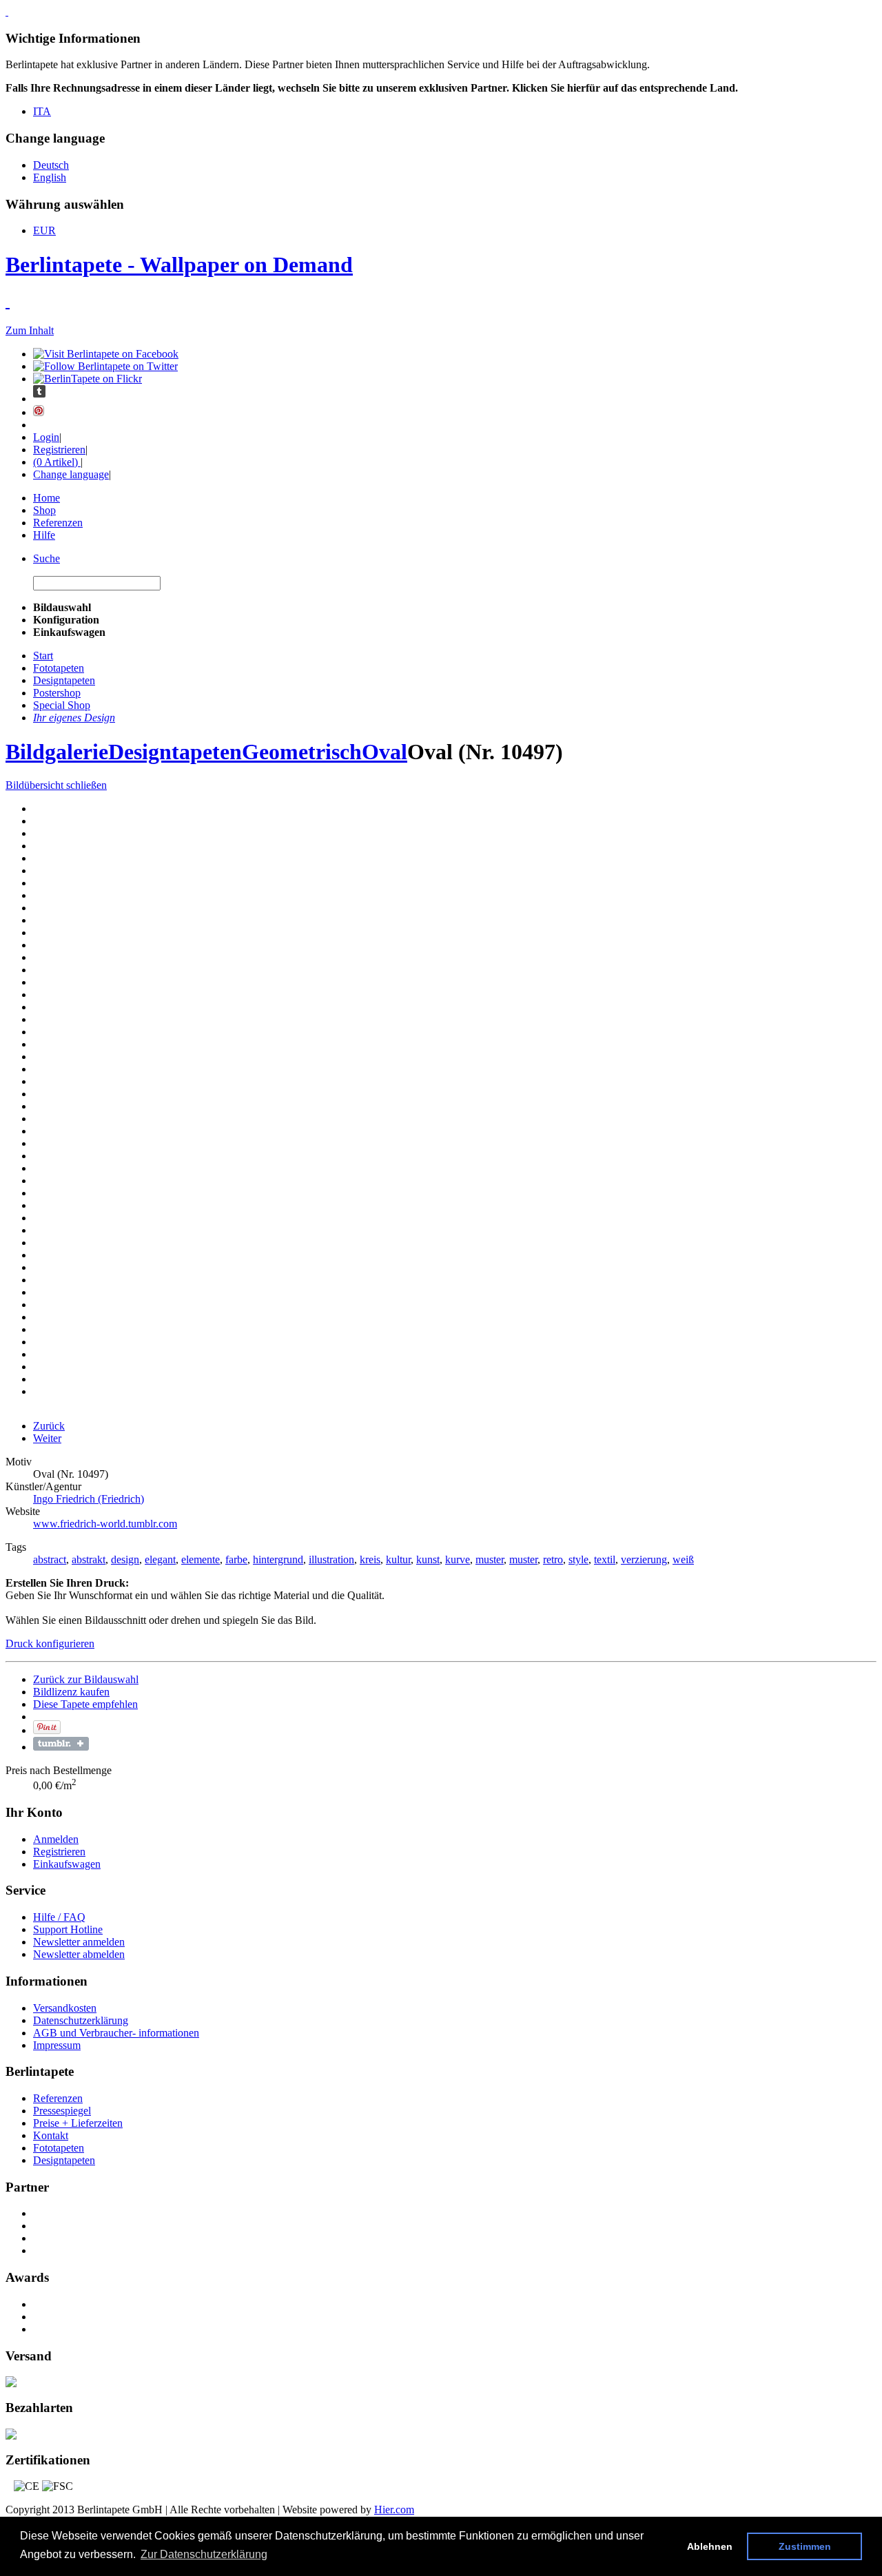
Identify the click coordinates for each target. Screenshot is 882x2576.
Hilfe (44, 535)
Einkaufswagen (67, 1864)
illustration (331, 1559)
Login (46, 437)
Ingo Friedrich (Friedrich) (89, 1499)
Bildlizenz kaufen (71, 1692)
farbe (236, 1559)
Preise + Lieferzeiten (78, 2123)
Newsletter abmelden (79, 1954)
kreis (370, 1559)
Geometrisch (302, 752)
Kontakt (51, 2135)
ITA (42, 111)
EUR (44, 230)
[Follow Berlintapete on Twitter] (105, 366)
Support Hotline (68, 1929)
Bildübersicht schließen (56, 785)
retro (553, 1559)
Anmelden (56, 1839)
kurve (458, 1559)
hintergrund (278, 1559)
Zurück (49, 1426)
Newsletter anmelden (79, 1942)
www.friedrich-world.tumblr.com (105, 1524)
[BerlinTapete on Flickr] (88, 379)
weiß (683, 1559)
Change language (71, 474)
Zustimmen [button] (805, 2546)
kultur (398, 1559)
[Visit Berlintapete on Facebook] (106, 354)
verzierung (644, 1559)
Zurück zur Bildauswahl (86, 1679)
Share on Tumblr (61, 1744)
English (50, 177)
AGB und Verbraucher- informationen (116, 2033)
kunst (428, 1559)
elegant (160, 1559)
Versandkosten (65, 2008)
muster (490, 1559)
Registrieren (59, 450)
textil (605, 1559)
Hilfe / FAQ (59, 1917)
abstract (50, 1559)
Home (47, 498)
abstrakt (89, 1559)
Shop (44, 510)
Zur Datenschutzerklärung (204, 2554)
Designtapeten (175, 752)
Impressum (57, 2045)
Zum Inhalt (30, 330)
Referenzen (58, 523)
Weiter (47, 1438)
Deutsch (51, 165)
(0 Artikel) (57, 462)
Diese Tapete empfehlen (85, 1704)
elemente (201, 1559)
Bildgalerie (57, 752)
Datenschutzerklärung (81, 2020)
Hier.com (394, 2510)
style (578, 1559)
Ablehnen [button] (710, 2546)
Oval (384, 752)
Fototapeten (59, 2148)
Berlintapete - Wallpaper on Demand (179, 265)
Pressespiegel (62, 2111)
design (125, 1559)
